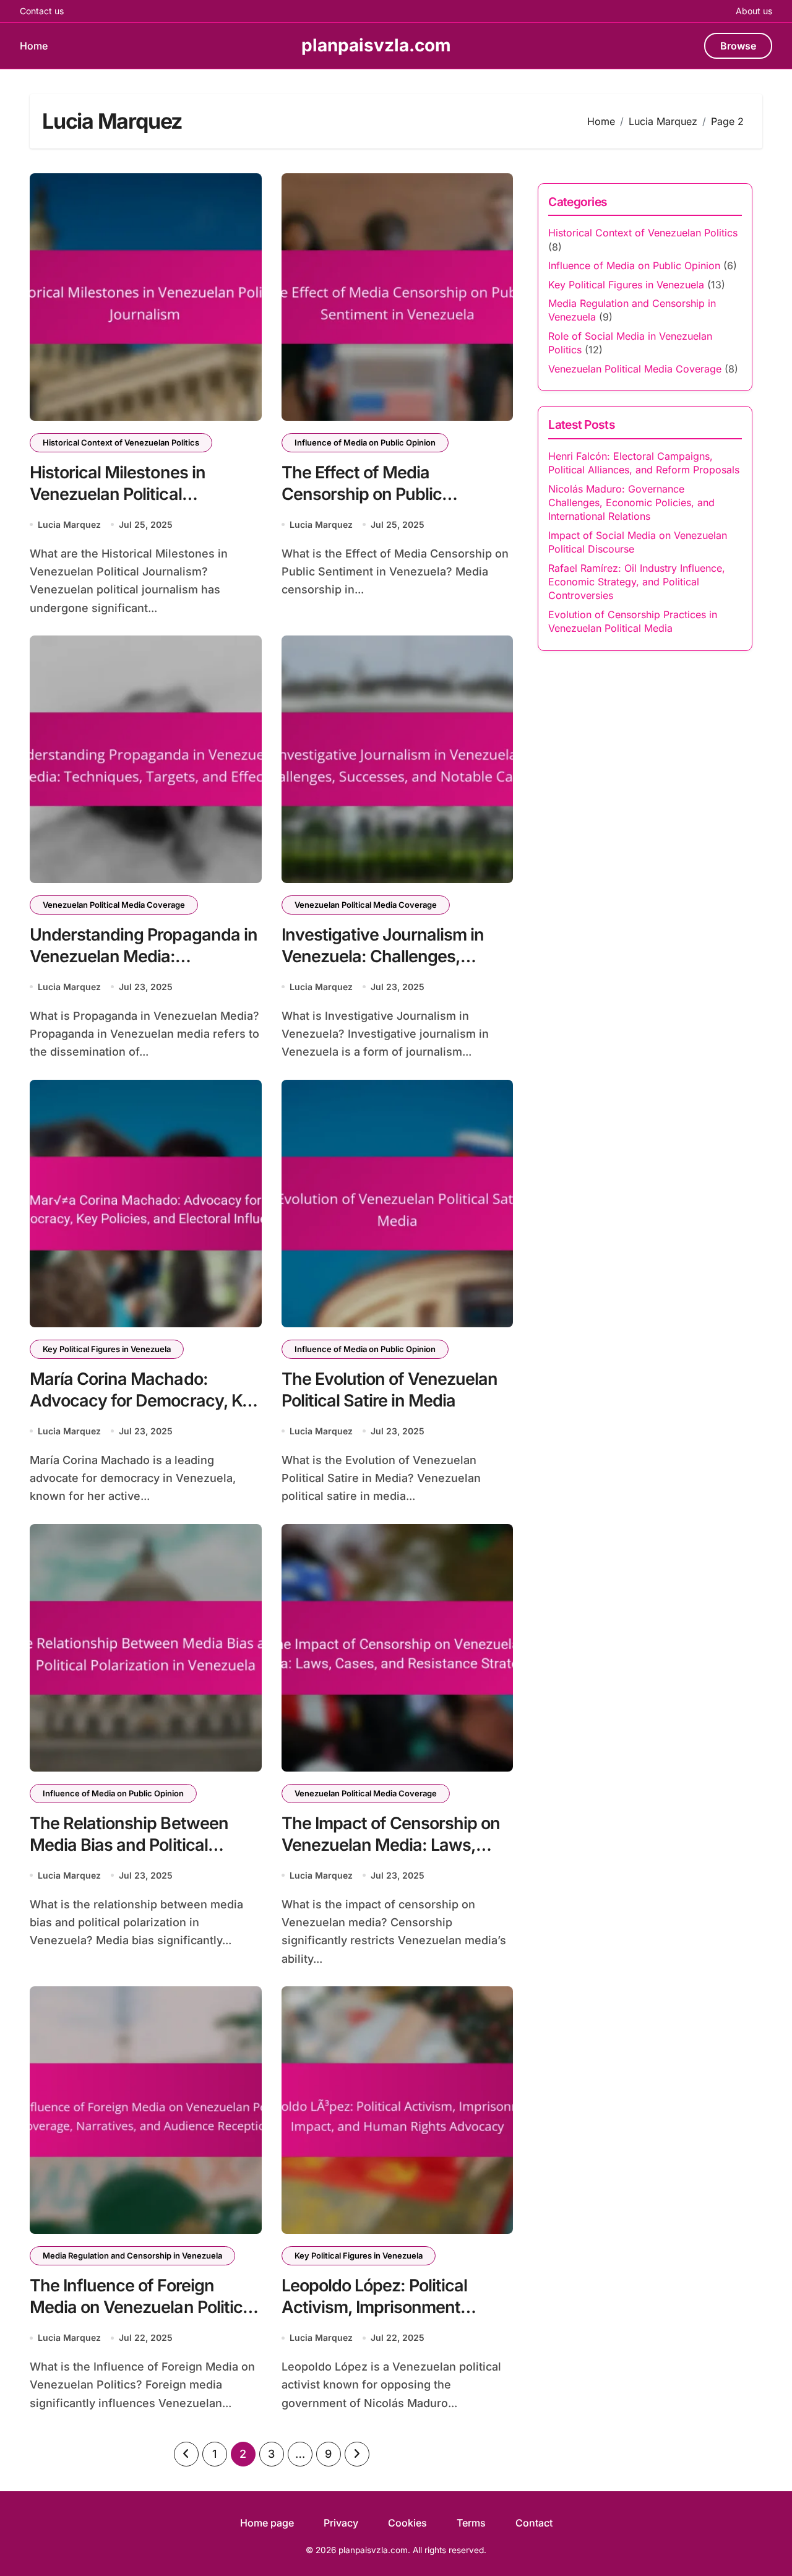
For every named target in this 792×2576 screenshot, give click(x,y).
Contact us (42, 11)
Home (34, 46)
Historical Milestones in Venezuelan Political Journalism (118, 494)
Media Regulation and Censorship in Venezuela (132, 2255)
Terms (471, 2523)
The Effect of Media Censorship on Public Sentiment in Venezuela (371, 494)
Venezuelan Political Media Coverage (114, 905)
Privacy (341, 2523)
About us (754, 11)
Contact (534, 2523)
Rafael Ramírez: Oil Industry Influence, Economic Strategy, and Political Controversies (637, 582)
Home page (267, 2523)
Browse (738, 46)
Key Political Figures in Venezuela (107, 1349)
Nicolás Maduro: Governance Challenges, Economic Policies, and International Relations (631, 503)
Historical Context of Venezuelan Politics (121, 442)
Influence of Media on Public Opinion (365, 442)
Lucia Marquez (69, 524)
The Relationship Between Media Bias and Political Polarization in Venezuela (129, 1845)
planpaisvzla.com (376, 45)
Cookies (407, 2523)
